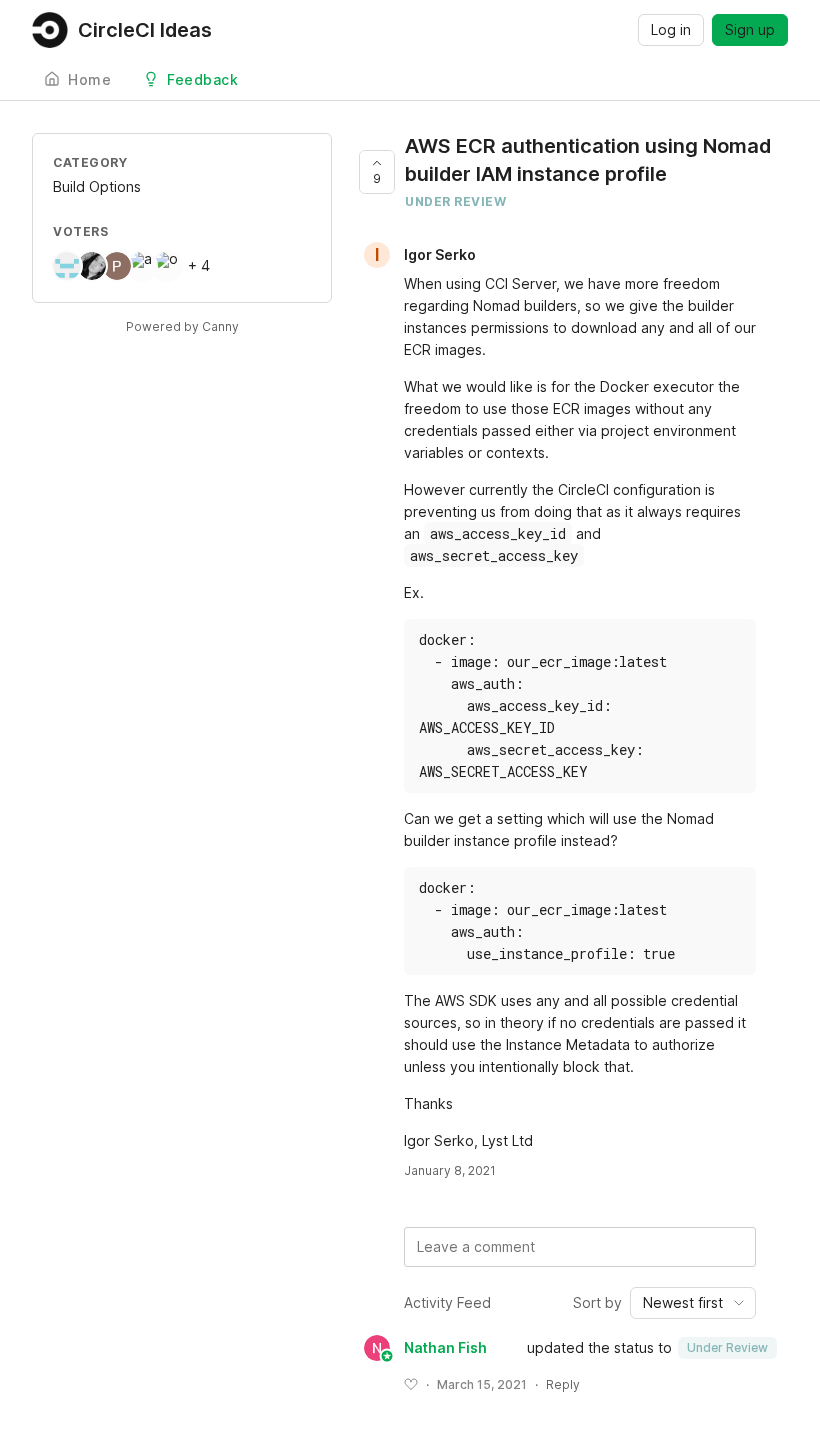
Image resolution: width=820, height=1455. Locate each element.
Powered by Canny (182, 326)
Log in (671, 29)
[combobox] (693, 1303)
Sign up (750, 29)
